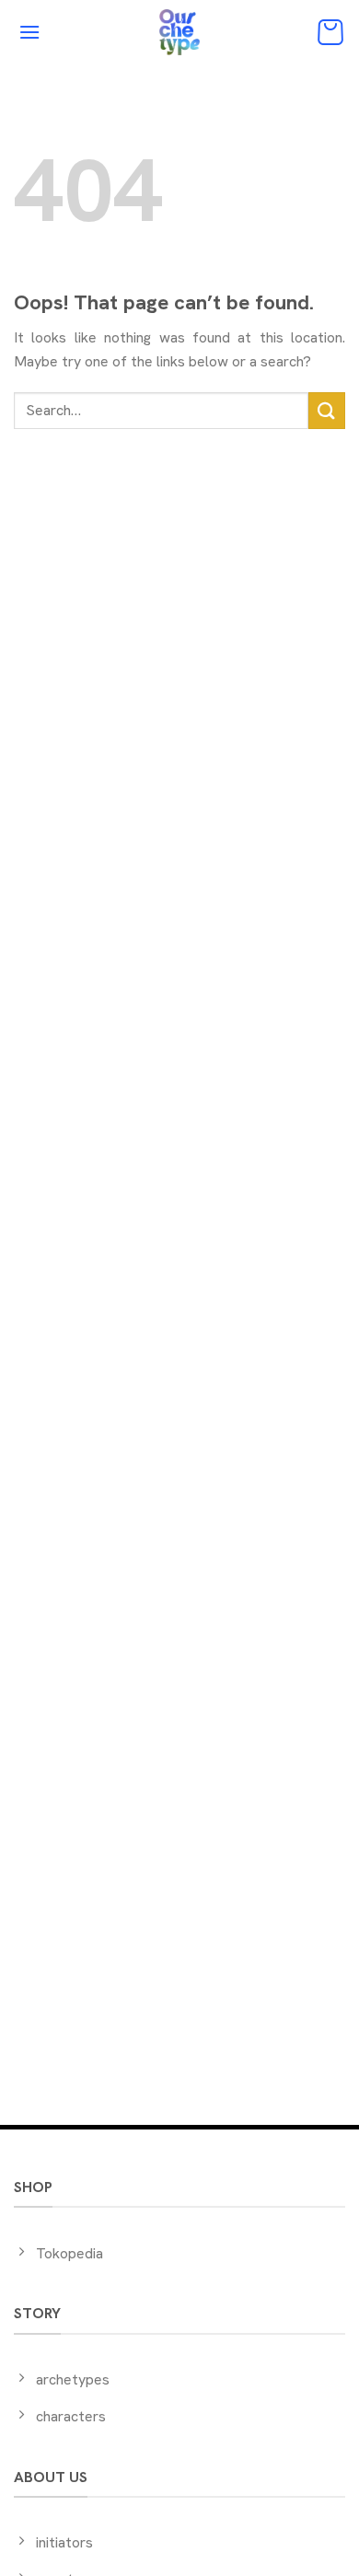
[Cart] (330, 32)
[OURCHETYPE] (179, 32)
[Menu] (29, 32)
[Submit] (327, 410)
